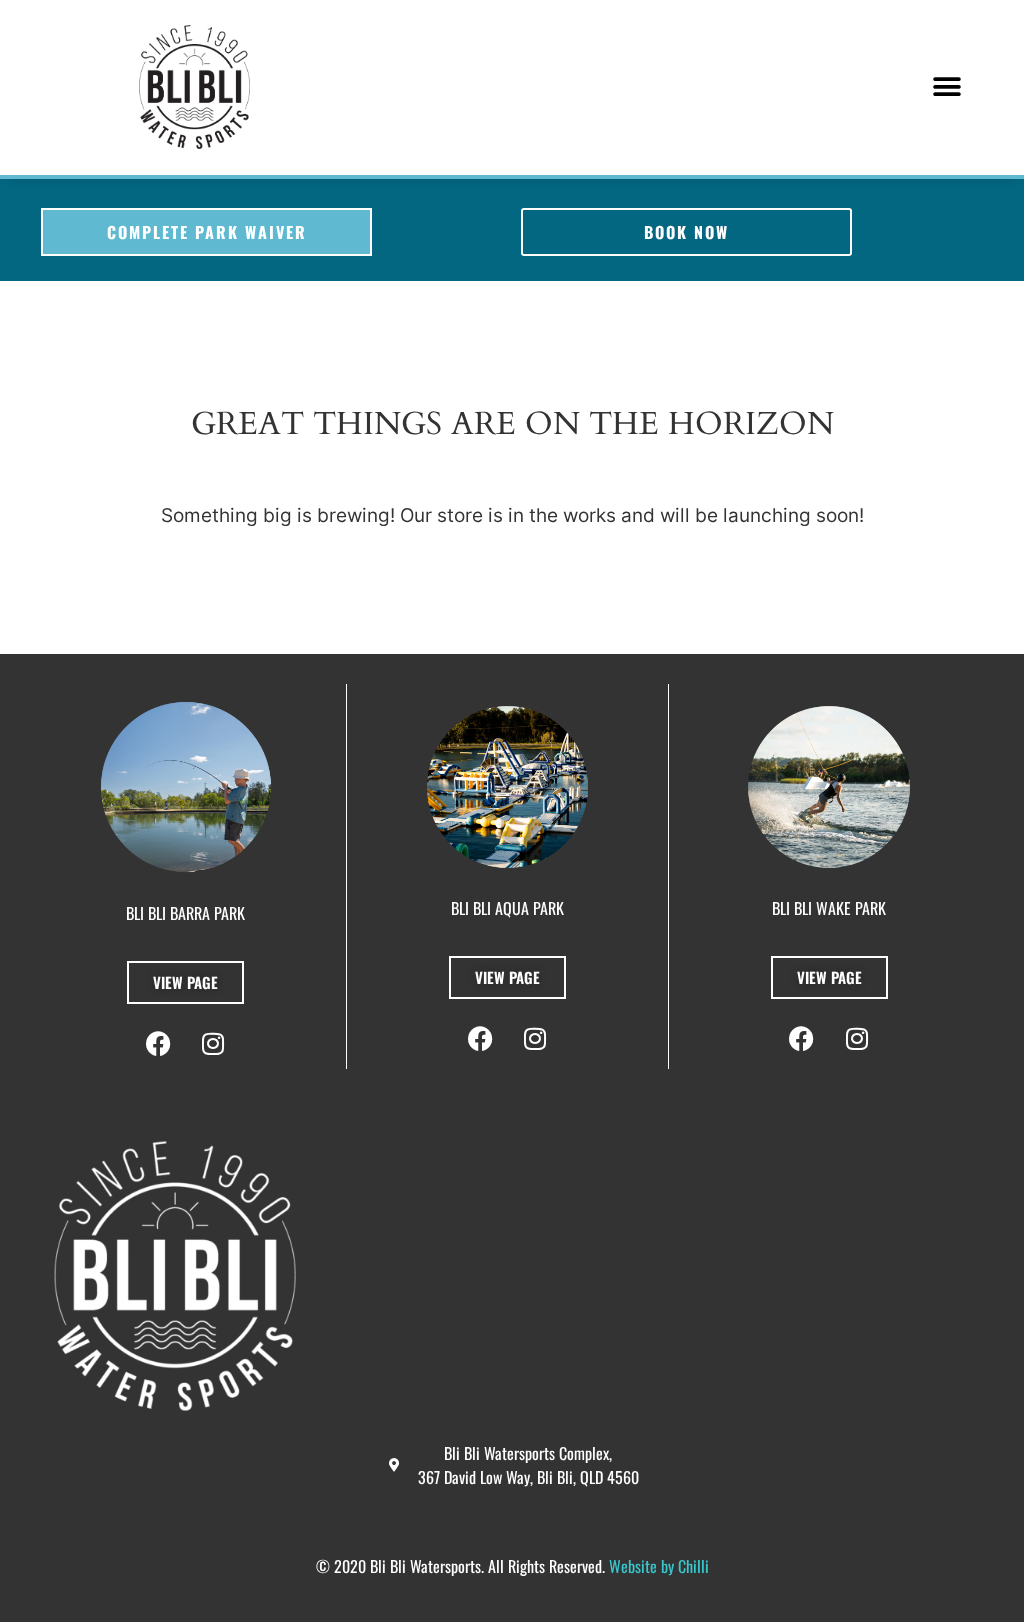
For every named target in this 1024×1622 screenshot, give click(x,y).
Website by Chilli (659, 1566)
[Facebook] (802, 1039)
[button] (947, 87)
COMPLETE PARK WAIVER (207, 232)
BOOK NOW (686, 232)
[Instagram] (857, 1039)
